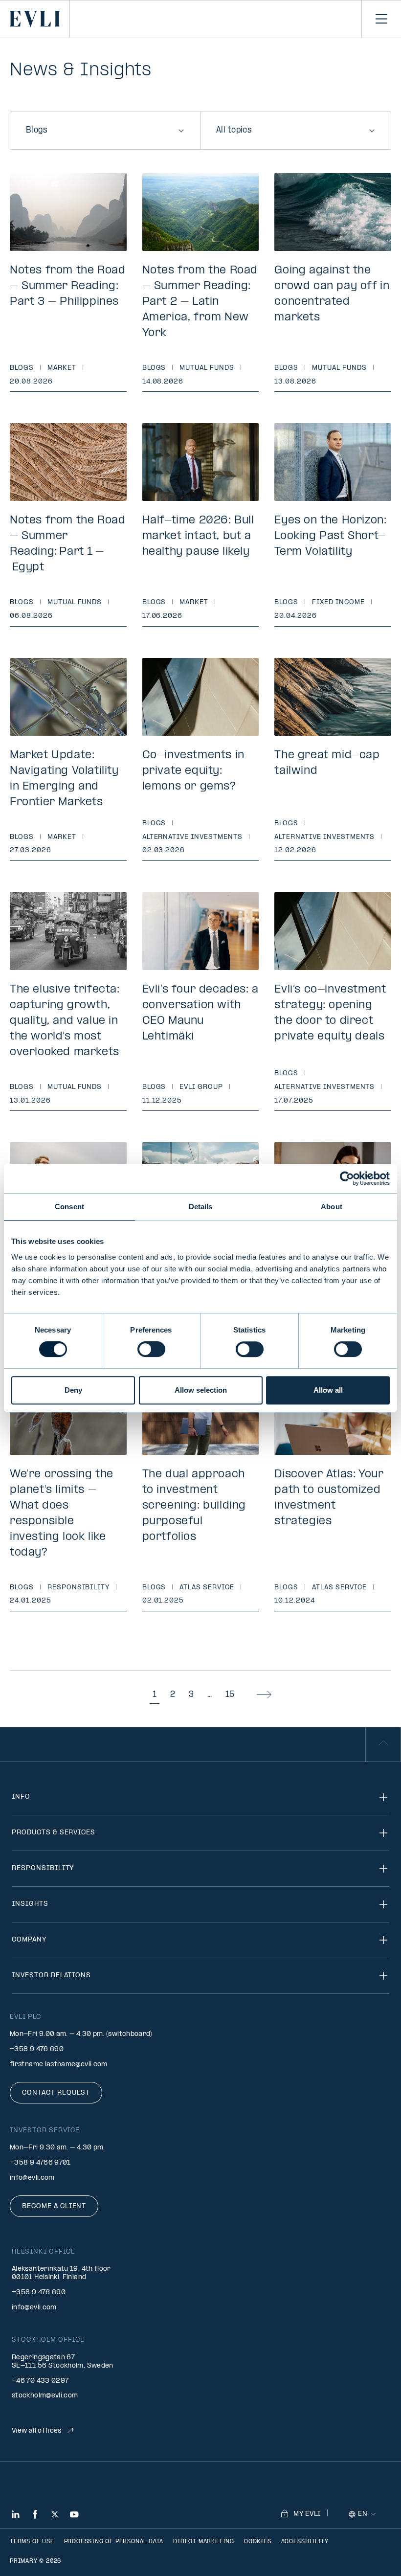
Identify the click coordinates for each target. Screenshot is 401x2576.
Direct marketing (204, 2542)
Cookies (258, 2542)
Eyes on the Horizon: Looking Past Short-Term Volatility (330, 536)
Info (21, 1797)
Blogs (22, 368)
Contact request (56, 2093)
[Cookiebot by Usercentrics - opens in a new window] (347, 1178)
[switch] (151, 1349)
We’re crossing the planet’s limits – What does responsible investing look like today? (62, 1514)
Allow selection (201, 1390)
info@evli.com (32, 2178)
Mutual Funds (207, 368)
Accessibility (305, 2542)
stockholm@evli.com (45, 2396)
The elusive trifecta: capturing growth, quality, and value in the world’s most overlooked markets (65, 1021)
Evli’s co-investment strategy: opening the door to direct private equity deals (330, 1013)
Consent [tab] (69, 1207)
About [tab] (332, 1207)
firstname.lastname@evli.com (59, 2065)
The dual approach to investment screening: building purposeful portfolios (194, 1506)
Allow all (328, 1390)
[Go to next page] (264, 1695)
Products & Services (54, 1833)
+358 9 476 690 (37, 2049)
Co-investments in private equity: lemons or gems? (193, 771)
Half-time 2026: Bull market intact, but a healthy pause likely (198, 536)
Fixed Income (338, 602)
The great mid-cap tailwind (327, 763)
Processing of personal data (114, 2542)
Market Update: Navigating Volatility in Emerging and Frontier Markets (64, 779)
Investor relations (51, 1976)
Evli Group (201, 1087)
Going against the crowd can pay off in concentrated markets (332, 294)
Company (29, 1940)
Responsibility (78, 1588)
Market (62, 368)
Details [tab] (201, 1207)
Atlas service (207, 1588)
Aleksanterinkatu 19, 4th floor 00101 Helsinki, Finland (61, 2273)
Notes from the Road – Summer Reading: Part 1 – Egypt (67, 544)
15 (230, 1695)
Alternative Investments (192, 837)
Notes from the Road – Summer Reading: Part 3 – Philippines (67, 286)
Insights (30, 1904)
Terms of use (32, 2542)
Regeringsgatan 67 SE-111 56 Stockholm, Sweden (63, 2362)
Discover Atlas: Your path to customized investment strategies (329, 1498)
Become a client (54, 2206)
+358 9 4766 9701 (40, 2163)
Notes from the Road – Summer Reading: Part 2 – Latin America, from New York (200, 302)
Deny (73, 1390)
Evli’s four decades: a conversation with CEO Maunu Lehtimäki (200, 1013)
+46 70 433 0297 (40, 2381)
